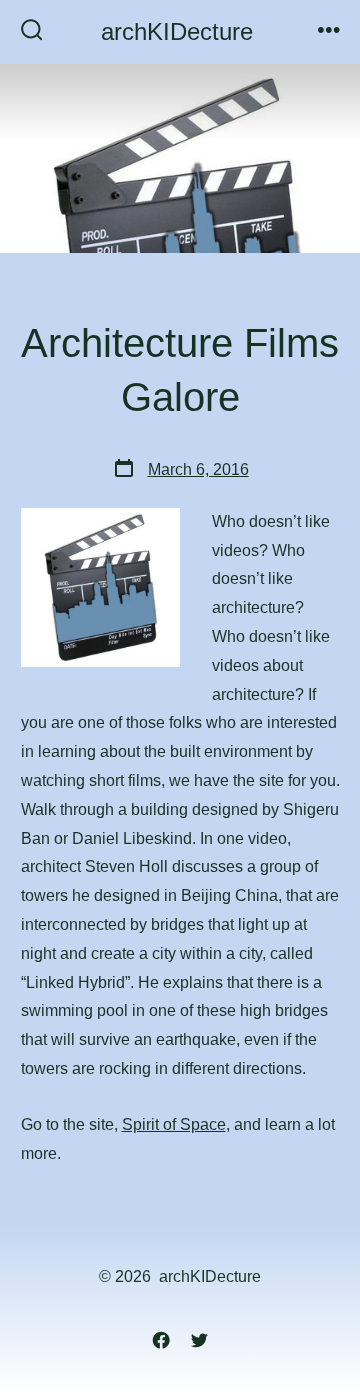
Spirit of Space (174, 1124)
